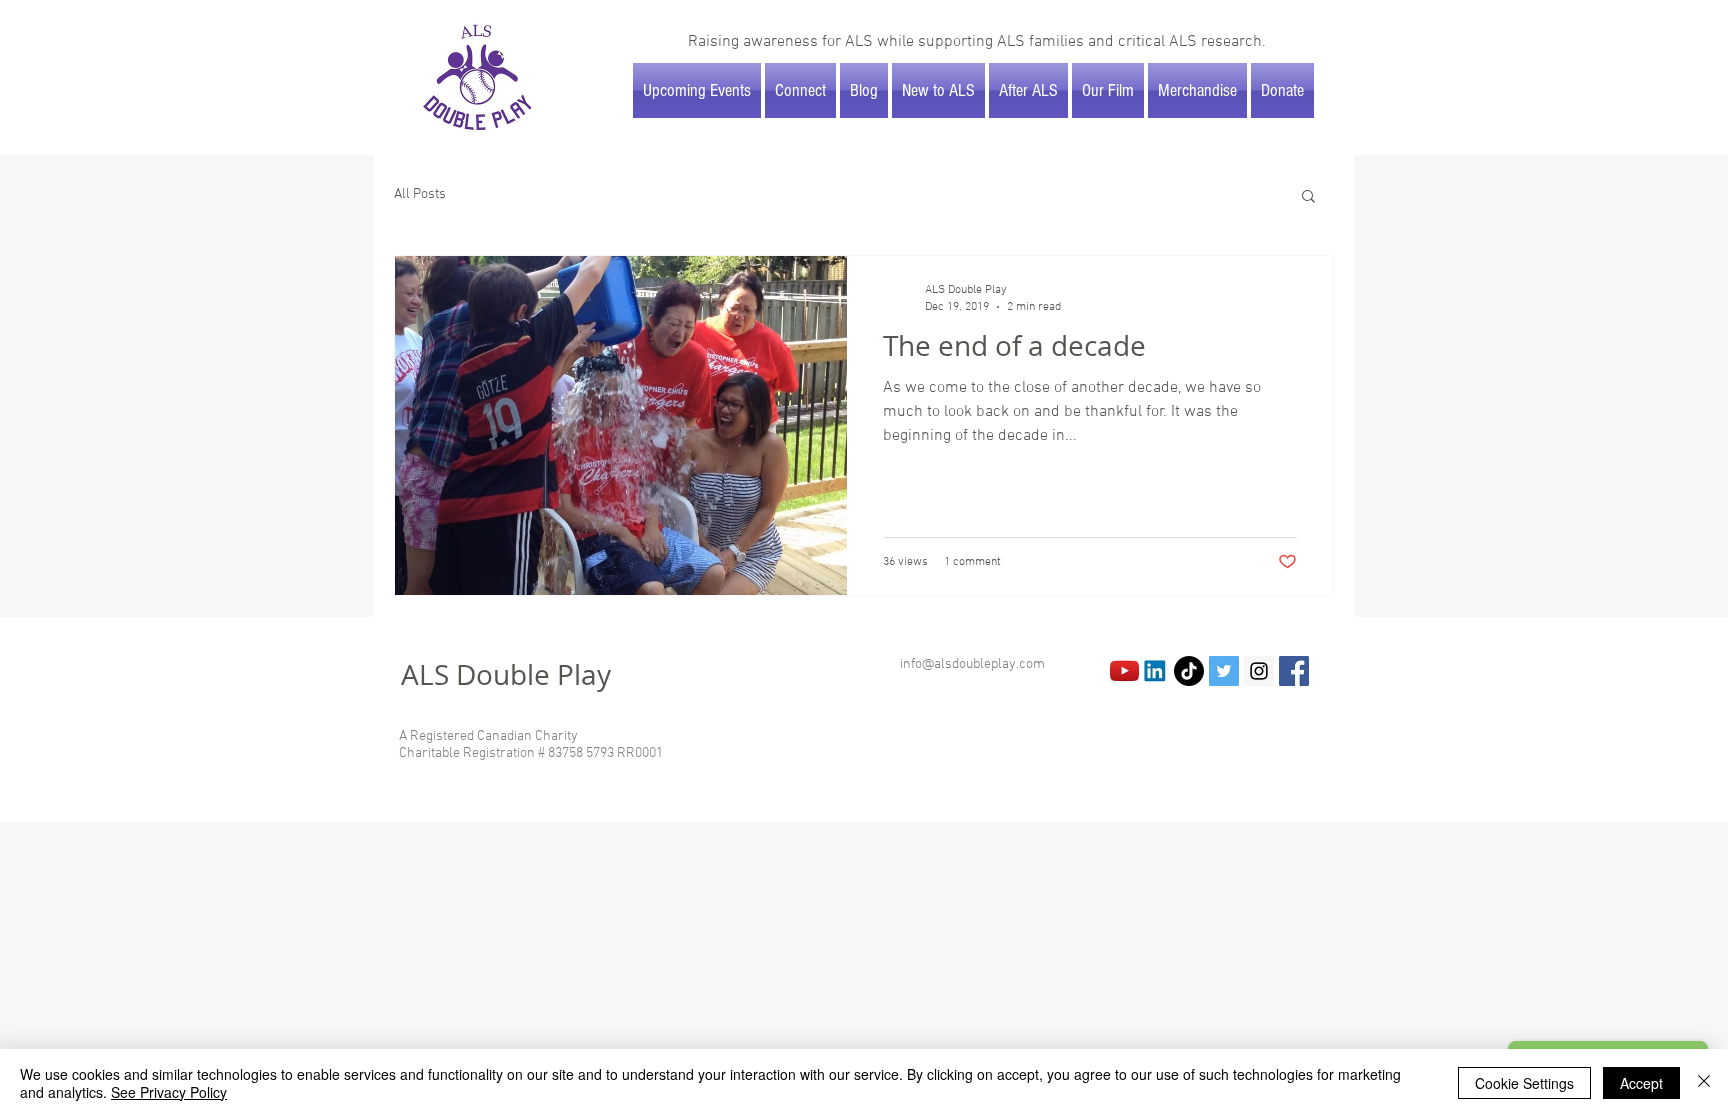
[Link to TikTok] (1189, 671)
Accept (1641, 1083)
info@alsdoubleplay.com (972, 664)
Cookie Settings (1524, 1083)
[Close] (1704, 1083)
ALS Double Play (506, 674)
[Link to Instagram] (1259, 671)
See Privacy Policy (169, 1092)
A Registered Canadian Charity (488, 736)
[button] (1308, 197)
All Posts (420, 194)
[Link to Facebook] (1294, 671)
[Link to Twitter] (1224, 671)
